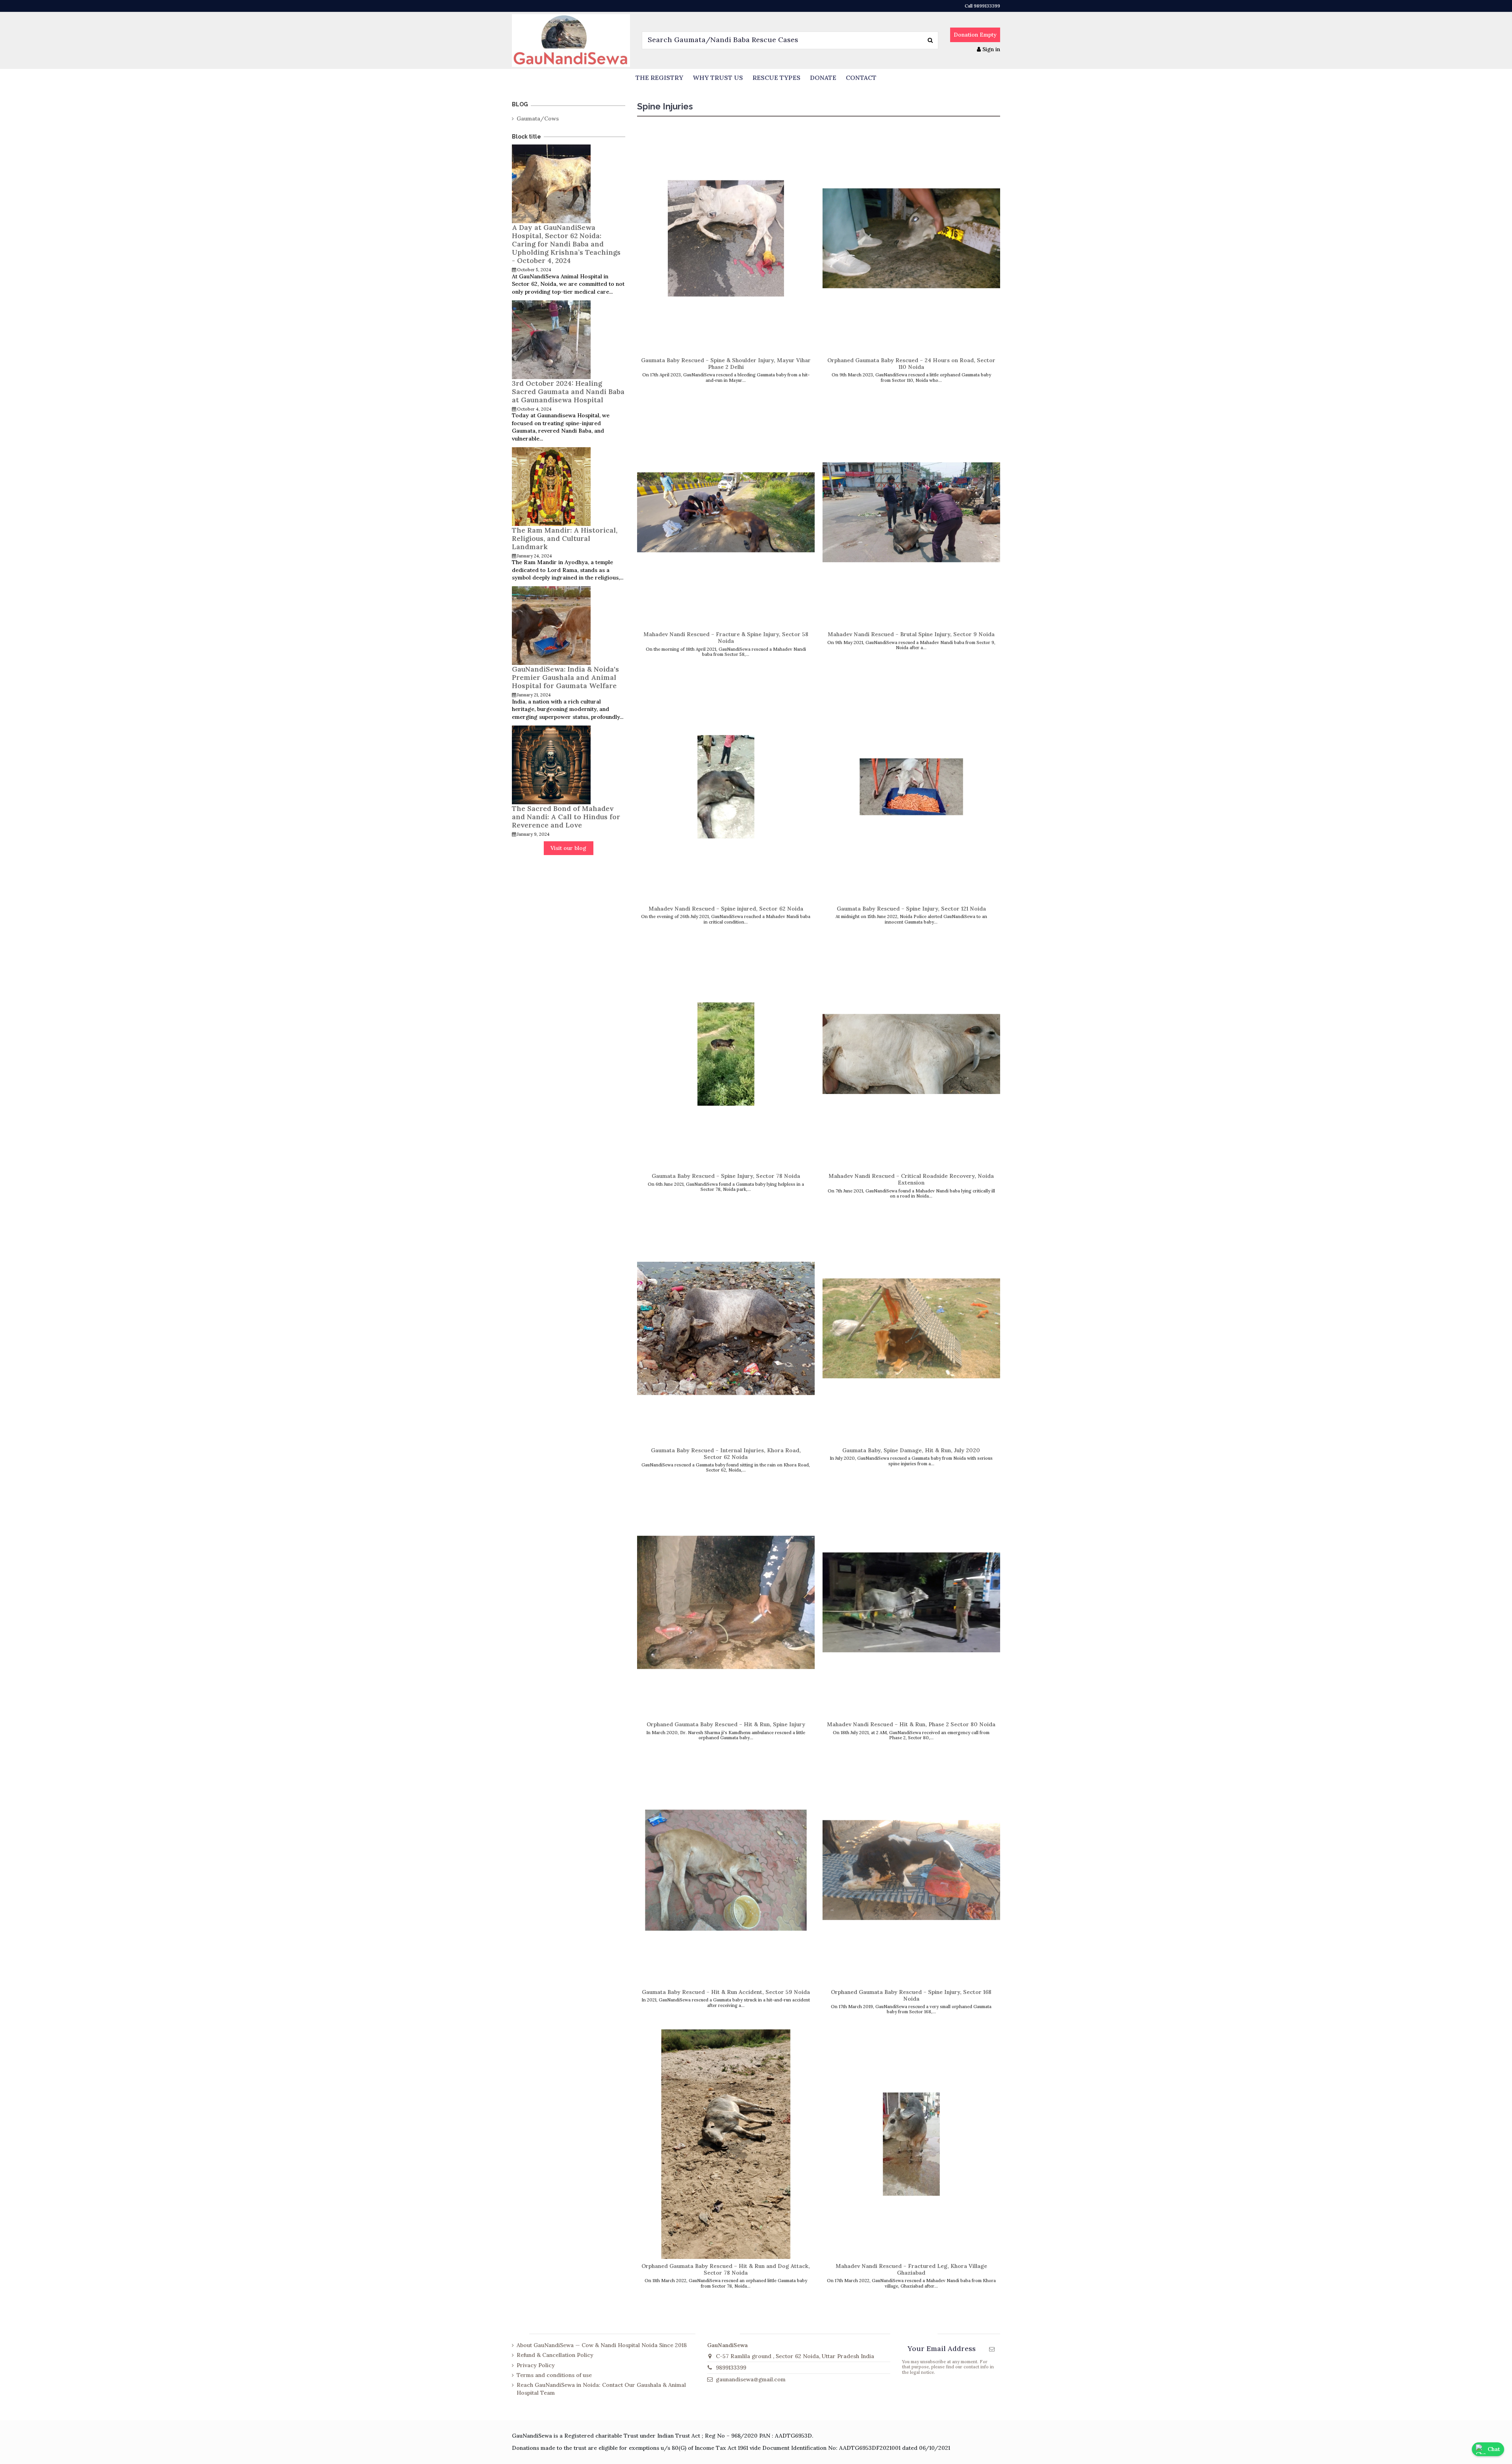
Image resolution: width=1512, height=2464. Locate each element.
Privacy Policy (536, 2365)
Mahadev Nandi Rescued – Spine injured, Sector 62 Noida (726, 909)
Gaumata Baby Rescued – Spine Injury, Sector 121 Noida (911, 909)
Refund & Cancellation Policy (555, 2355)
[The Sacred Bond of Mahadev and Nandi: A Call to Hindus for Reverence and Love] (551, 764)
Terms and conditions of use (554, 2375)
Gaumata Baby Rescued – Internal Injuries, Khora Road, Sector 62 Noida (726, 1454)
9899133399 (731, 2368)
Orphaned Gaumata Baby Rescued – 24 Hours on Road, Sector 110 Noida (911, 364)
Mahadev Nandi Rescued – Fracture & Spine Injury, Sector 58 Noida (726, 638)
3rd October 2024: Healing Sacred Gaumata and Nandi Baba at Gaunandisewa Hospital (568, 392)
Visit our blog (568, 848)
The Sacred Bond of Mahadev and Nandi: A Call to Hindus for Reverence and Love (566, 817)
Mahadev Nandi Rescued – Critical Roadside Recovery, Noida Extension (911, 1179)
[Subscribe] (992, 2349)
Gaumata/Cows (538, 118)
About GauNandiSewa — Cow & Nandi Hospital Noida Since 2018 (602, 2345)
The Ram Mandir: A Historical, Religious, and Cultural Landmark (565, 538)
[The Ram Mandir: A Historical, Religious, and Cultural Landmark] (551, 486)
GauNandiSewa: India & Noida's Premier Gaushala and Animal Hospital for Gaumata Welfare (565, 677)
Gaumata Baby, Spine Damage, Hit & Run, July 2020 (911, 1450)
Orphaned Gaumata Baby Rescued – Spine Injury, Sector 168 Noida (911, 1995)
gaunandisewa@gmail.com (751, 2379)
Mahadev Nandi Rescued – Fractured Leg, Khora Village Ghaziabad (911, 2269)
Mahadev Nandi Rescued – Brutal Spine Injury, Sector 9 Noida (911, 634)
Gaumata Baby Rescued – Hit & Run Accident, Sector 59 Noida (726, 1992)
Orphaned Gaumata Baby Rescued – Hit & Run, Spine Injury (726, 1724)
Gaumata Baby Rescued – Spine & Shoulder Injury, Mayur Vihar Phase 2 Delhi (726, 364)
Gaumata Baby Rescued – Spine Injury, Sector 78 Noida (726, 1176)
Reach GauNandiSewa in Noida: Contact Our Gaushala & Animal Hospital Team (601, 2389)
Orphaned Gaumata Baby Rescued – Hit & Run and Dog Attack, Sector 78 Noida (726, 2269)
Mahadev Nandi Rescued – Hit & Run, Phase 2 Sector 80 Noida (911, 1724)
